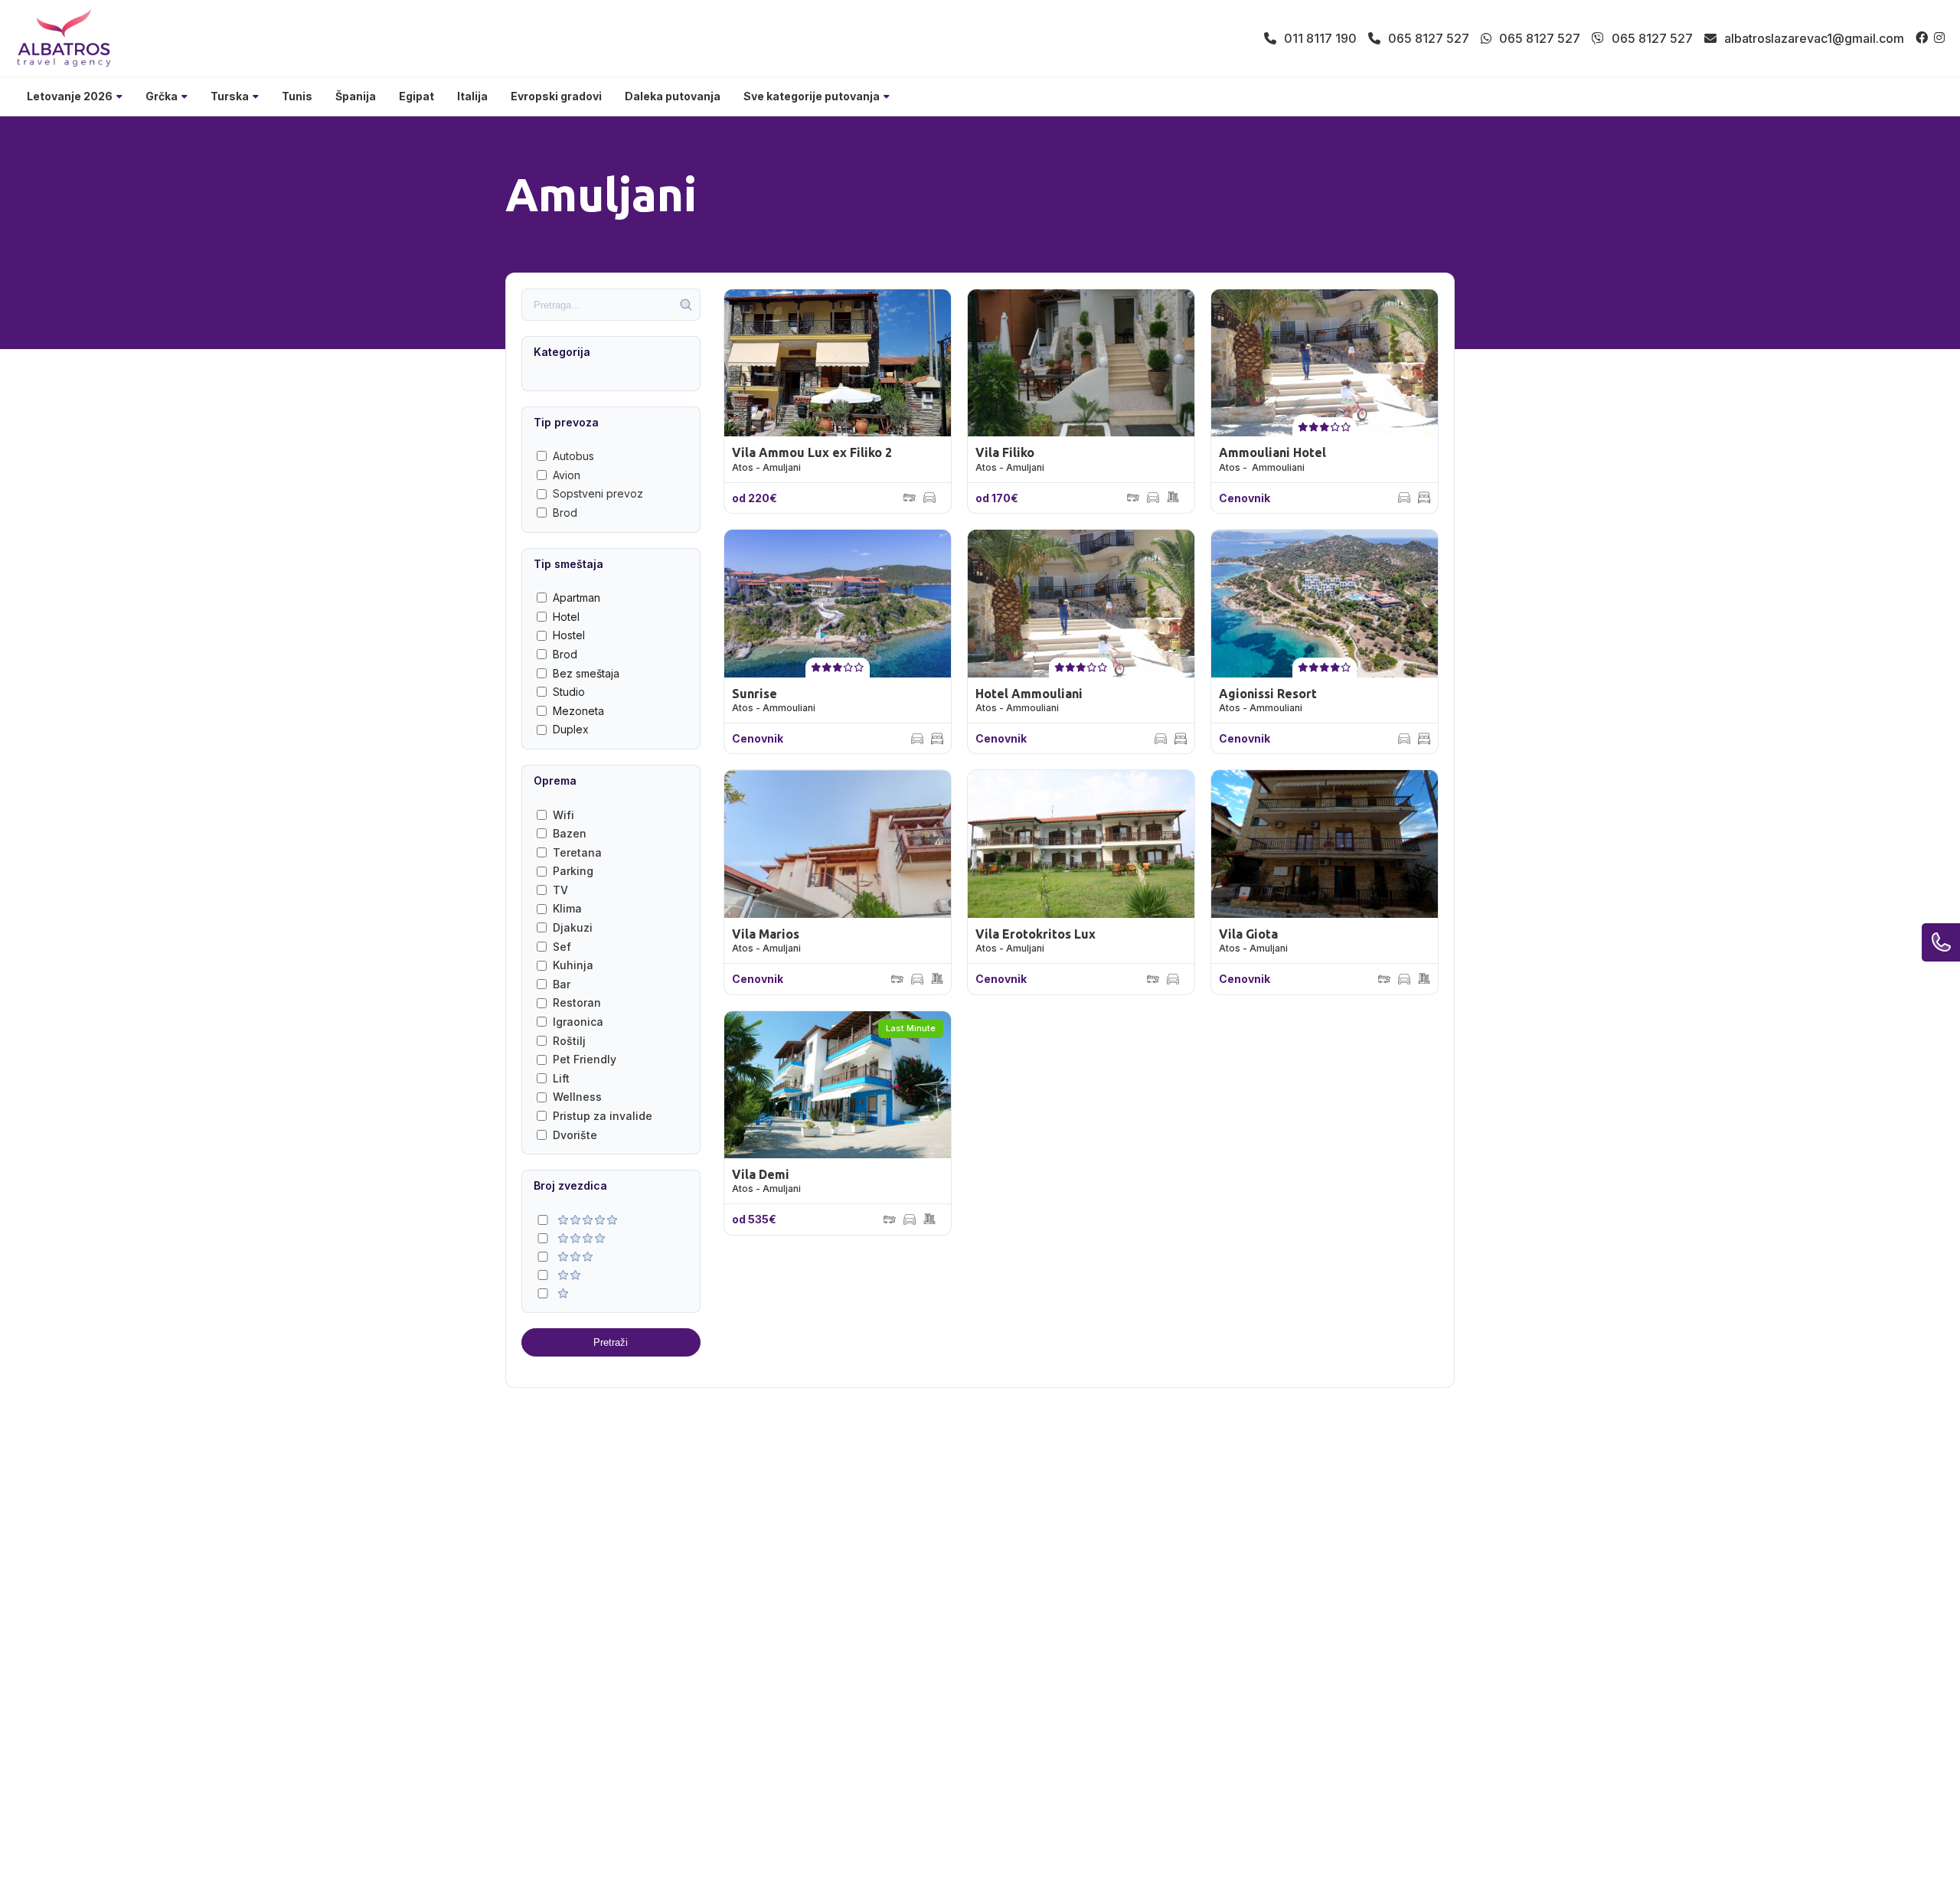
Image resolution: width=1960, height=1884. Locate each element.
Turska (230, 96)
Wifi (563, 815)
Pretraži (611, 1342)
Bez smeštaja (586, 673)
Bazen (570, 833)
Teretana (577, 852)
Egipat (416, 96)
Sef (562, 947)
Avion (567, 475)
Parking (573, 871)
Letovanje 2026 (70, 96)
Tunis (297, 96)
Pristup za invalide (603, 1116)
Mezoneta (578, 711)
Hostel (569, 635)
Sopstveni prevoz (598, 493)
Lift (561, 1078)
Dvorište (575, 1135)
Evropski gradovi (556, 96)
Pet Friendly (585, 1059)
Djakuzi (573, 927)
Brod (565, 513)
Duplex (571, 729)
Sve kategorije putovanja (812, 96)
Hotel (566, 617)
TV (560, 890)
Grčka (162, 96)
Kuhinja (573, 965)
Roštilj (569, 1041)
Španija (356, 96)
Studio (569, 692)
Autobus (573, 456)
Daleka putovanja (673, 96)
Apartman (577, 598)
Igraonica (578, 1022)
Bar (562, 984)
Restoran (577, 1002)
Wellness (577, 1097)
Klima (567, 908)
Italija (472, 96)
